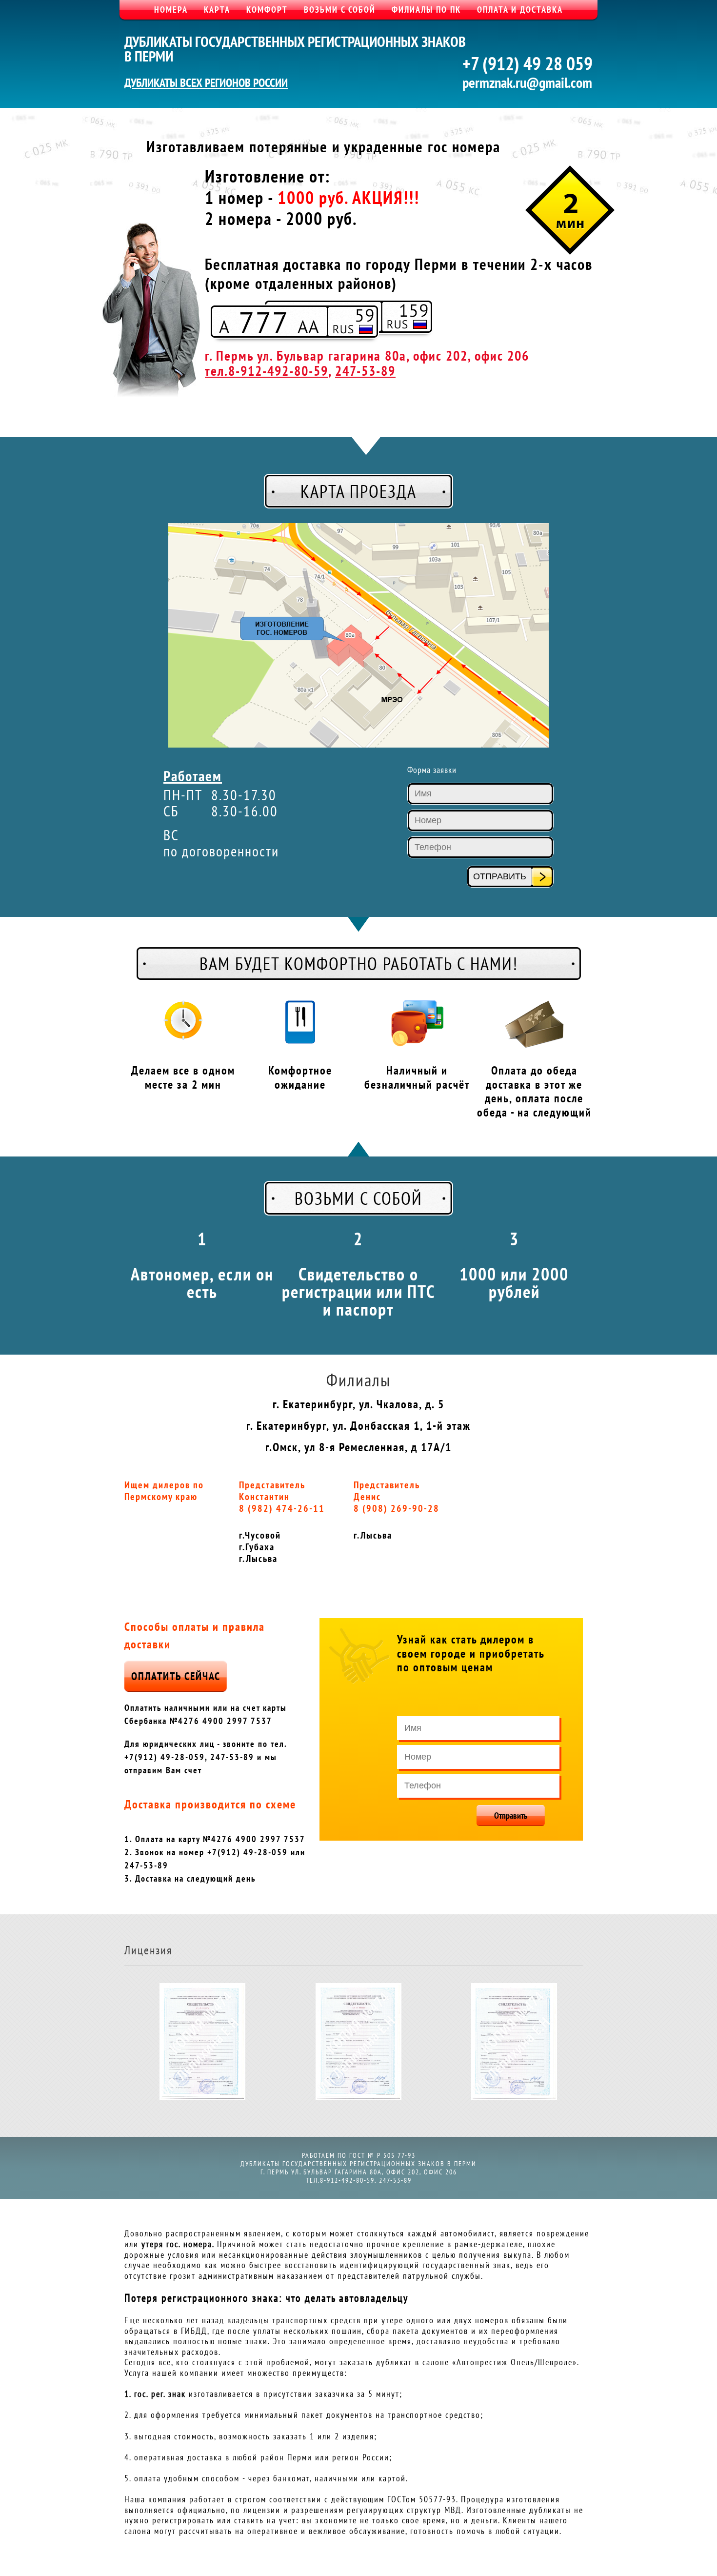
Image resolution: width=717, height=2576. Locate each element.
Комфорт (267, 10)
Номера (171, 10)
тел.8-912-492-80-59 (267, 371)
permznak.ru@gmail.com (527, 82)
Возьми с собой (340, 10)
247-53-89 (365, 371)
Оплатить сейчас (176, 1676)
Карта (217, 10)
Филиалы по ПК (426, 10)
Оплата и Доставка (520, 10)
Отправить (511, 1815)
